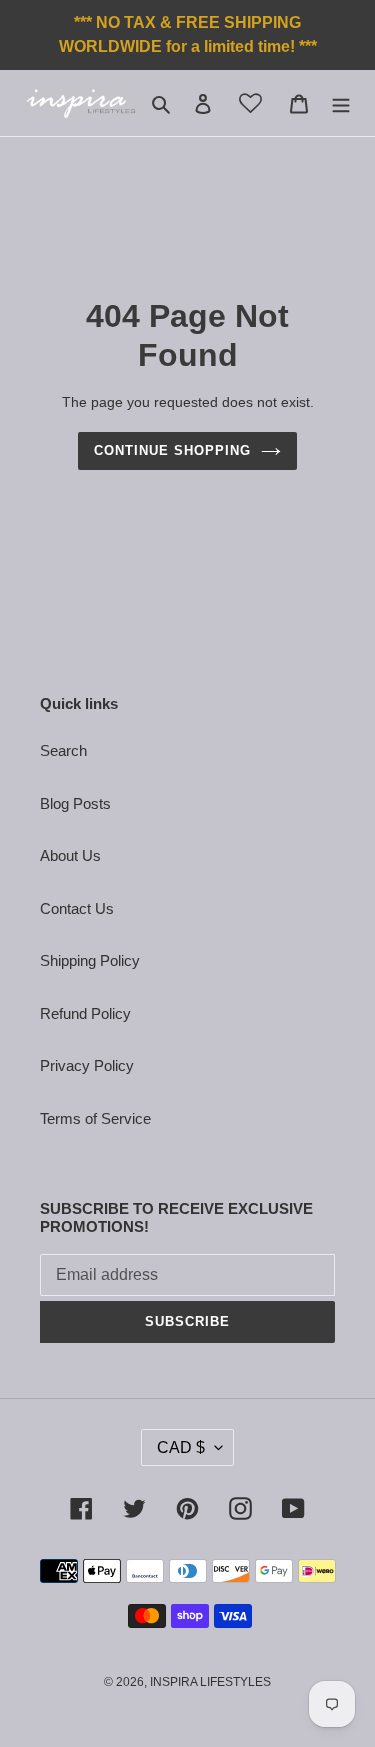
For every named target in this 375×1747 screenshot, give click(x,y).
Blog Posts (75, 803)
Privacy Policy (87, 1065)
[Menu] (341, 103)
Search (63, 750)
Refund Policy (85, 1013)
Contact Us (77, 908)
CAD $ (181, 1447)
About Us (70, 855)
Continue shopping (173, 450)
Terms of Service (95, 1118)
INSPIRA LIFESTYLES (210, 1682)
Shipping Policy (90, 960)
